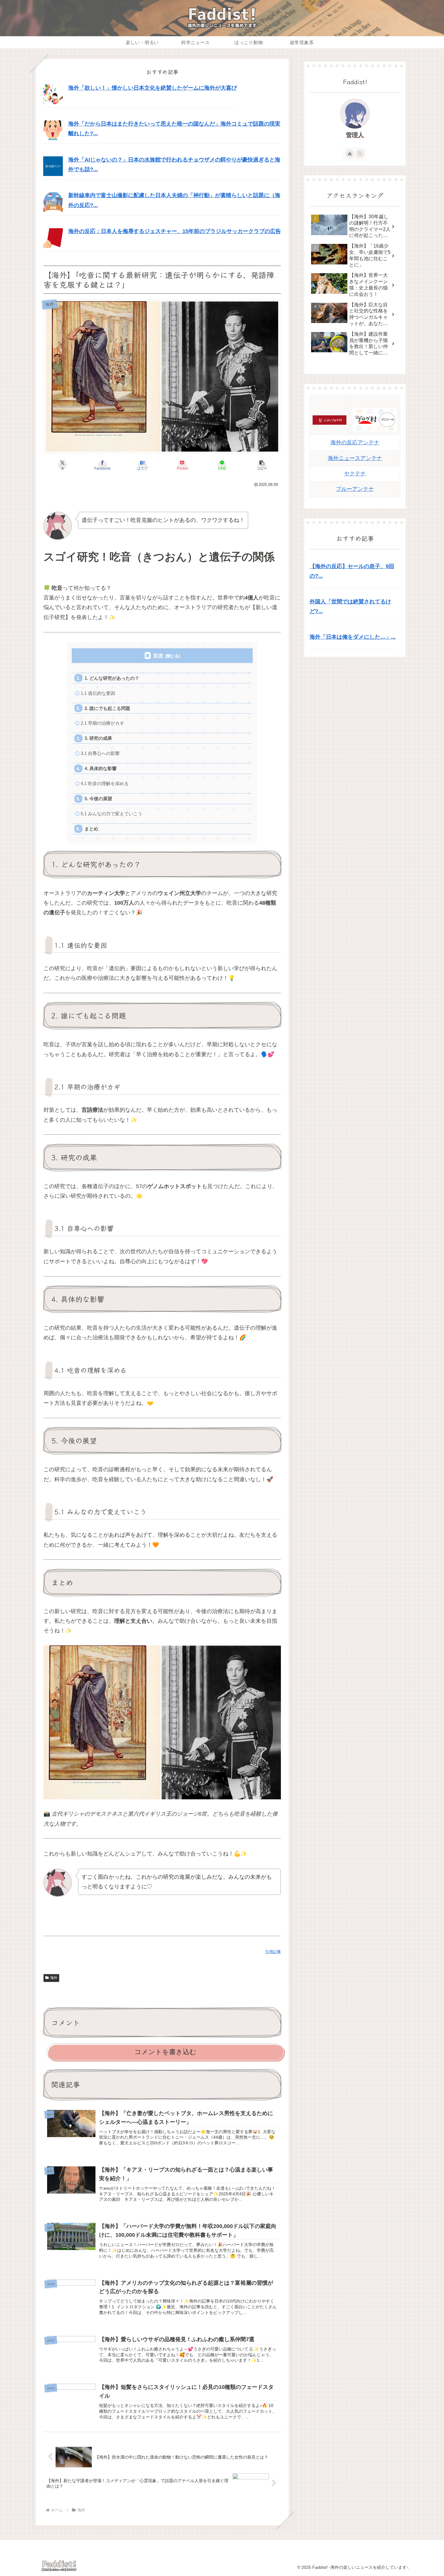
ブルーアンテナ (355, 489)
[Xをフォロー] (360, 154)
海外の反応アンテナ (355, 443)
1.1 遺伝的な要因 (98, 693)
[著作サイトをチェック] (350, 154)
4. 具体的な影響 (101, 768)
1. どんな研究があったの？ (112, 678)
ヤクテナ (355, 474)
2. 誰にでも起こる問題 (107, 708)
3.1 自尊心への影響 (100, 753)
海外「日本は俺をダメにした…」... (353, 637)
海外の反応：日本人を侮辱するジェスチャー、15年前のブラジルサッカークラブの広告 (175, 231)
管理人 (355, 135)
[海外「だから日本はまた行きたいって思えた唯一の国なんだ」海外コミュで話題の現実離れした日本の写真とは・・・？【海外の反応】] (53, 130)
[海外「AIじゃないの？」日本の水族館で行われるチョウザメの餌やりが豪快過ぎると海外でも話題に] (53, 166)
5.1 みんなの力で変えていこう (111, 814)
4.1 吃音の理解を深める (105, 783)
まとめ (91, 829)
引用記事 (273, 1952)
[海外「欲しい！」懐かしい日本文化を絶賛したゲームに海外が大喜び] (53, 94)
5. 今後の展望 (98, 799)
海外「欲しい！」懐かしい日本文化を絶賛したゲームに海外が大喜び (153, 88)
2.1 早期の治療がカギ (102, 723)
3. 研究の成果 (98, 738)
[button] (262, 465)
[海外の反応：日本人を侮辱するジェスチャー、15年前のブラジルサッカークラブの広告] (53, 238)
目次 (158, 656)
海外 (54, 1978)
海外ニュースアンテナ (355, 458)
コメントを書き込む (165, 2052)
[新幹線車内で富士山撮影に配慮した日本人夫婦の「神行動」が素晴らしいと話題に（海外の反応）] (53, 202)
